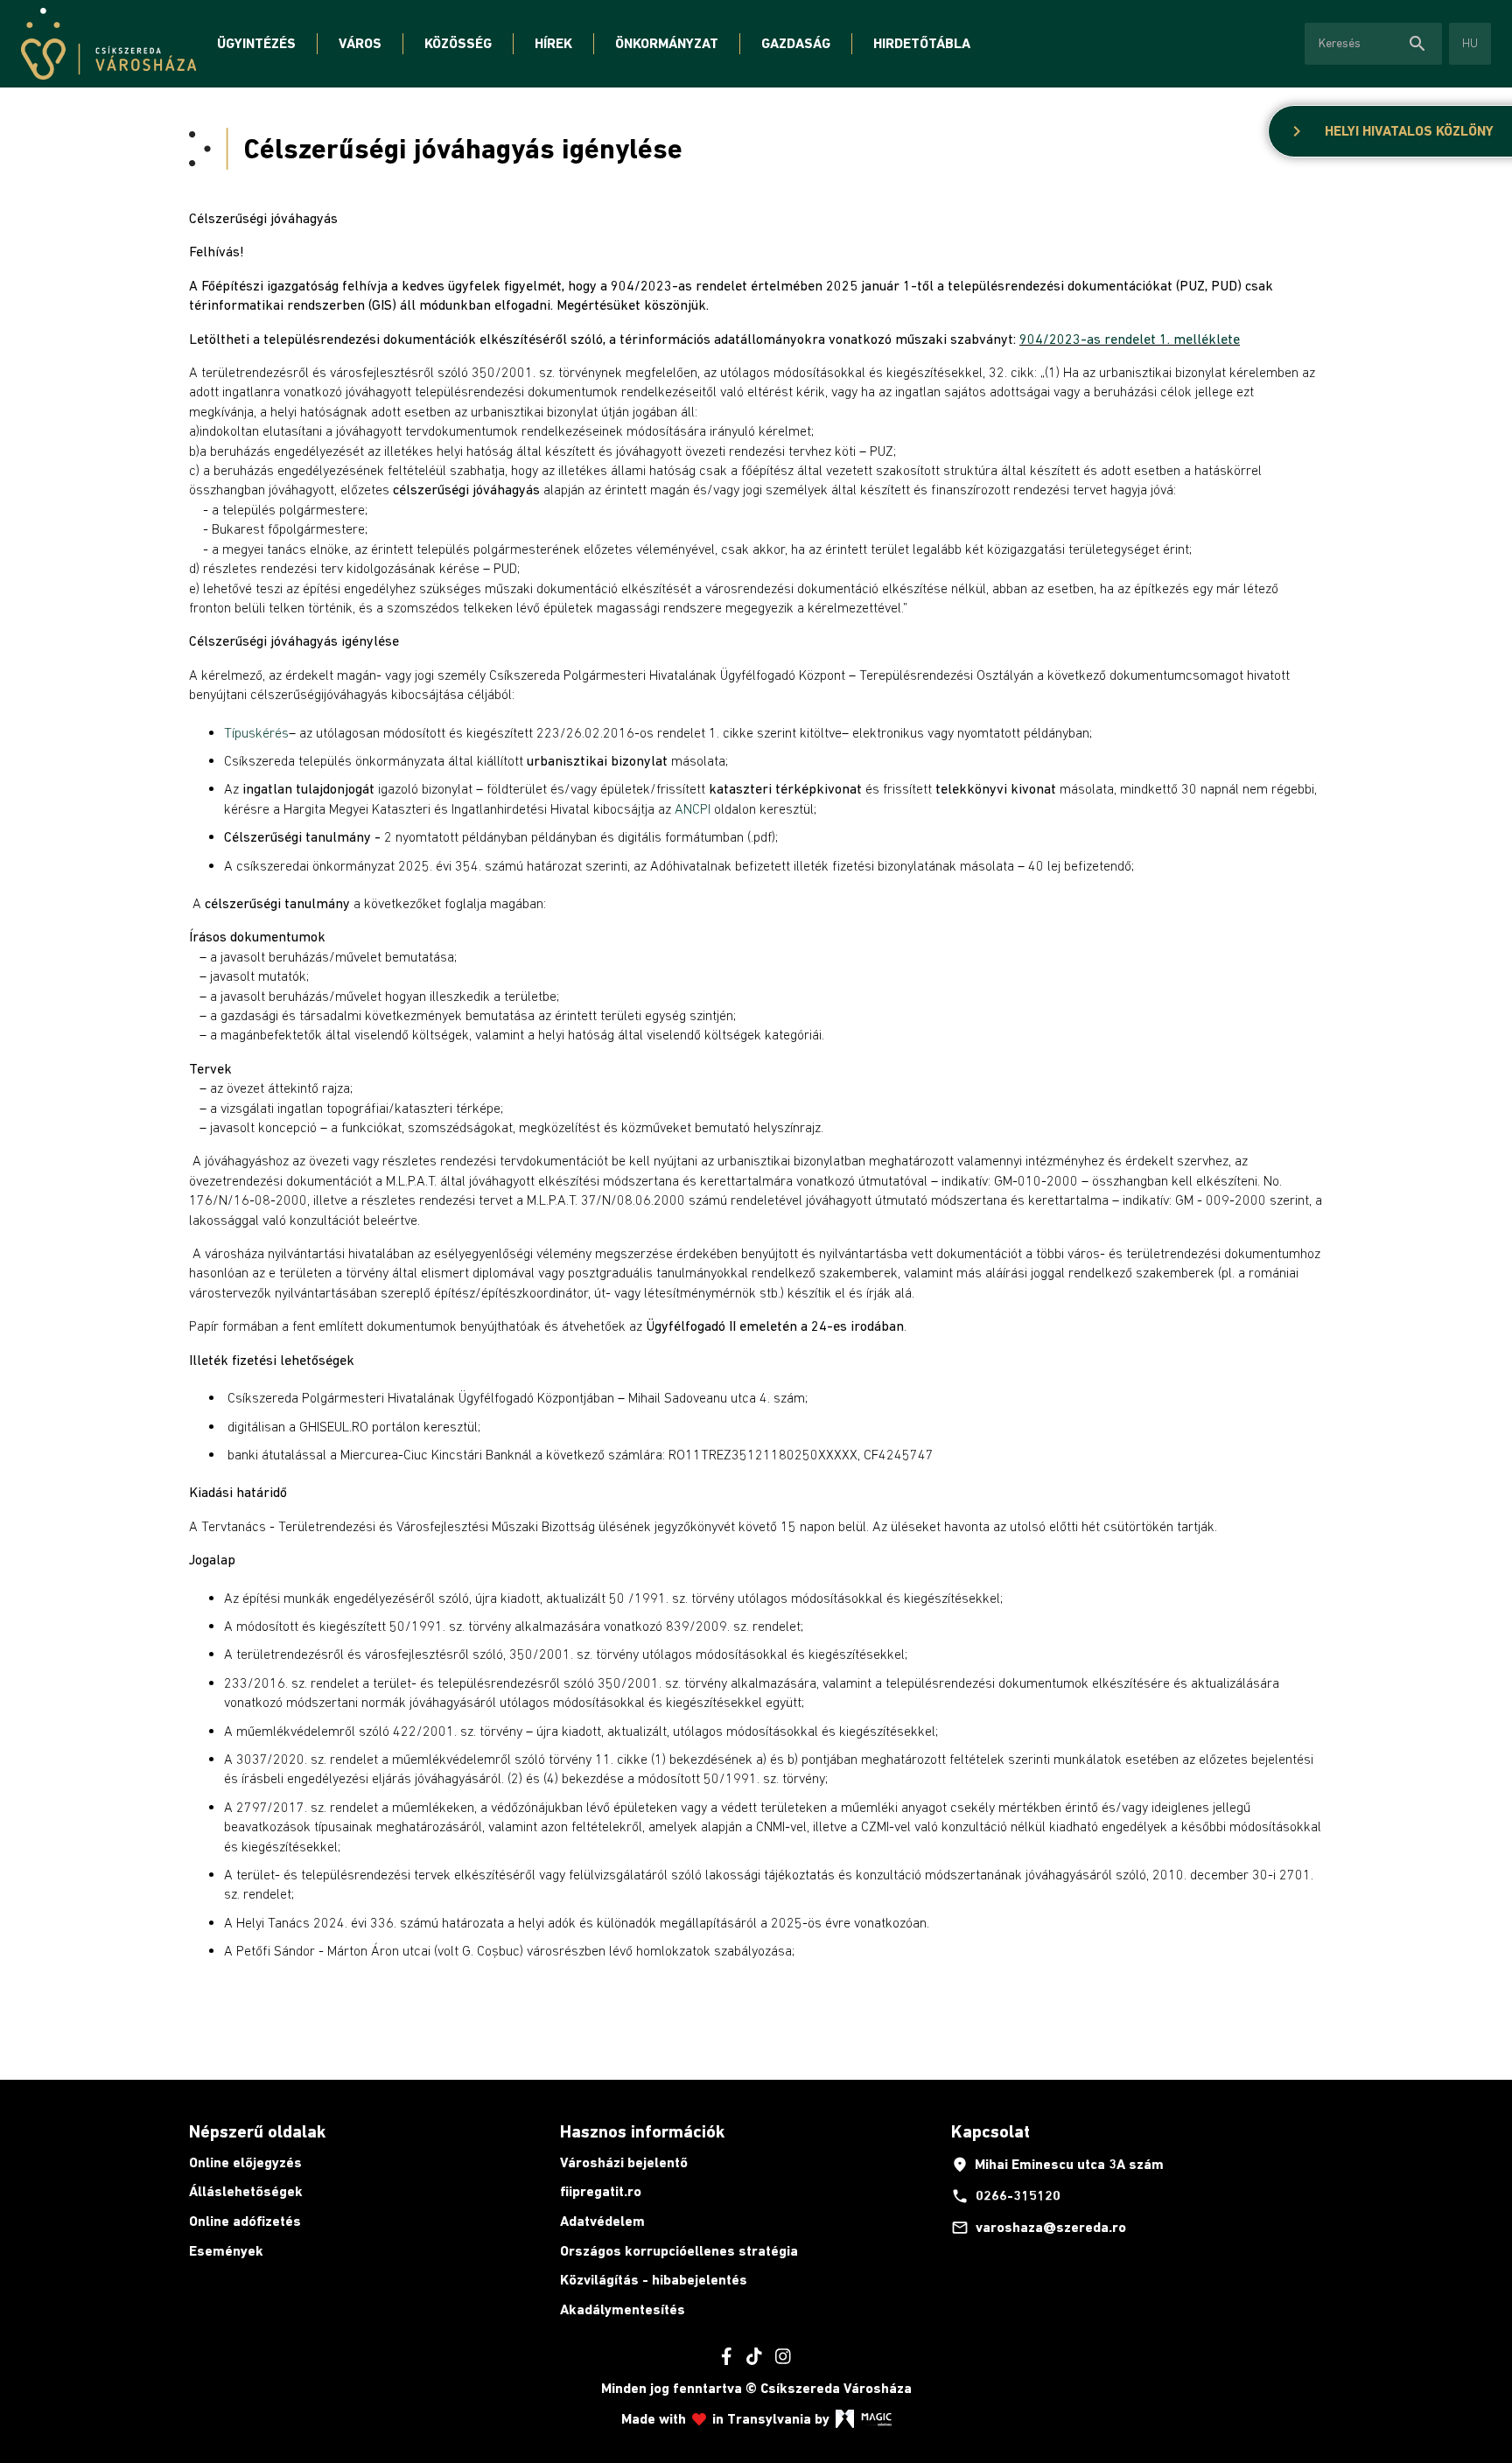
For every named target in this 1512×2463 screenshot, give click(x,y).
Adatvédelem (602, 2221)
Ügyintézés (256, 43)
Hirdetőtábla (922, 43)
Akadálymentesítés (623, 2309)
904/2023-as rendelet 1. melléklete (1130, 339)
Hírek (553, 43)
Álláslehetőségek (246, 2191)
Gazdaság (796, 43)
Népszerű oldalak (257, 2131)
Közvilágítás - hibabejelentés (654, 2280)
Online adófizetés (245, 2221)
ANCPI (693, 808)
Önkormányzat (667, 43)
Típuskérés (256, 732)
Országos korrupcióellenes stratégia (679, 2251)
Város (360, 43)
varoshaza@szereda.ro (1039, 2228)
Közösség (458, 43)
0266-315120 (1006, 2196)
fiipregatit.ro (601, 2191)
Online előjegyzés (245, 2162)
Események (226, 2251)
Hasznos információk (642, 2131)
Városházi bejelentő (624, 2162)
